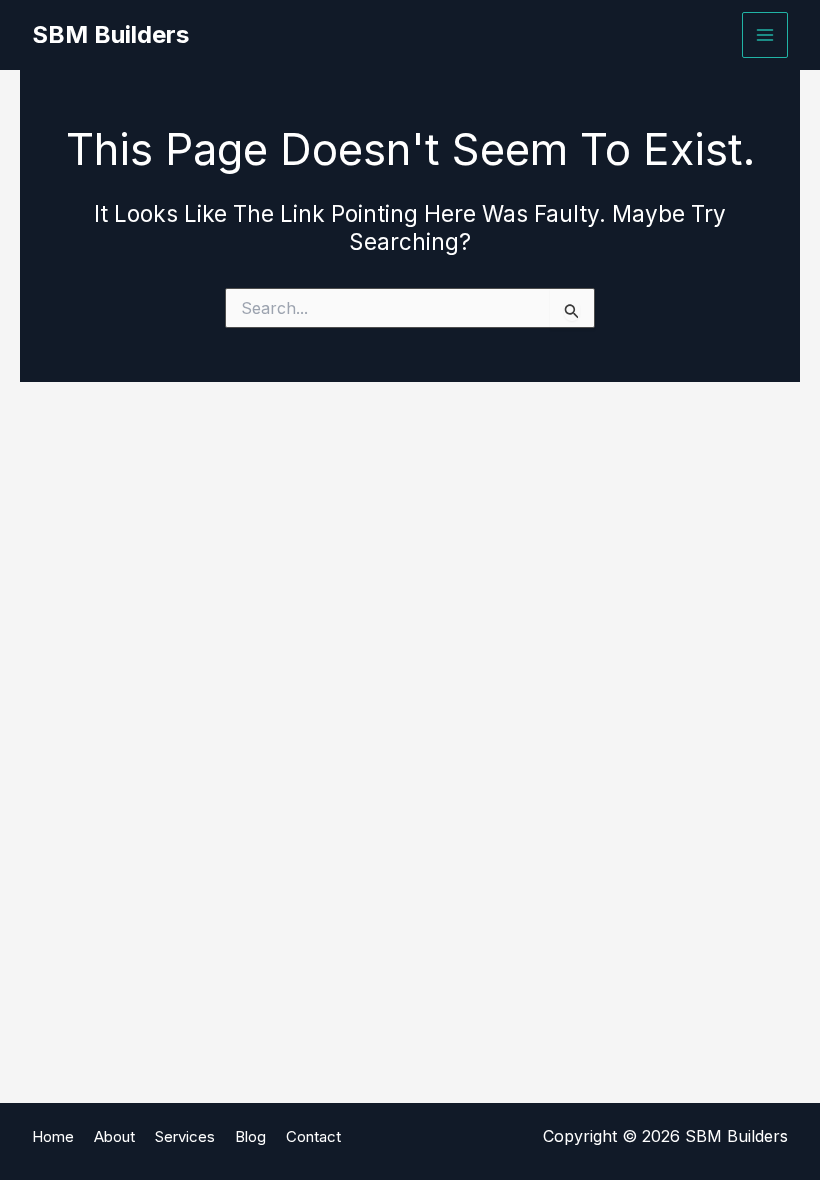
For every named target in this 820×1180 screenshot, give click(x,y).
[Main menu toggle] (765, 35)
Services (185, 1136)
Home (53, 1136)
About (114, 1136)
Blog (250, 1136)
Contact (313, 1136)
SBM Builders (110, 34)
